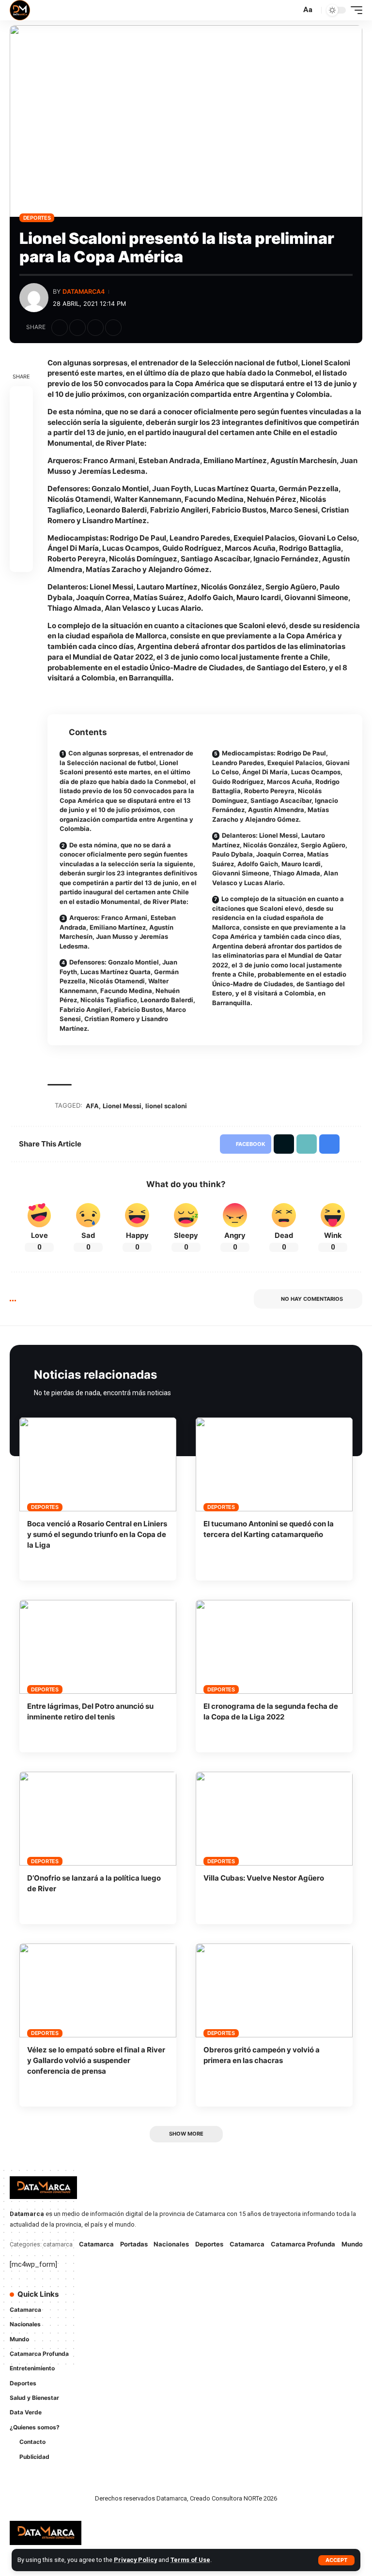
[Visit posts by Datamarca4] (34, 298)
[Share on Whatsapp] (21, 444)
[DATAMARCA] (20, 10)
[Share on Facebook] (60, 328)
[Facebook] (202, 2300)
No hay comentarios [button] (312, 1299)
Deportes (37, 218)
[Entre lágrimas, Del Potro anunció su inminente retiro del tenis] (98, 1647)
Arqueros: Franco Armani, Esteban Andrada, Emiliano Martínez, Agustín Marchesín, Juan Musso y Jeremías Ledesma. (118, 932)
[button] (336, 2560)
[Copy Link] (95, 328)
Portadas (134, 2244)
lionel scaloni (166, 1106)
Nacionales (171, 2244)
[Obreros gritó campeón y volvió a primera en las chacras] (274, 1990)
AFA (92, 1106)
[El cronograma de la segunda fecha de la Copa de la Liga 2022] (274, 1647)
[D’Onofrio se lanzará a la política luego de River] (98, 1819)
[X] (216, 2300)
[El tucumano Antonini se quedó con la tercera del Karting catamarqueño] (274, 1464)
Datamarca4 (84, 292)
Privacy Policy (135, 2560)
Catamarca (96, 2244)
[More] (131, 328)
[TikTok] (202, 2319)
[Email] (21, 491)
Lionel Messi (122, 1106)
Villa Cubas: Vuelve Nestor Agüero (264, 1878)
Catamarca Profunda (303, 2244)
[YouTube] (230, 2300)
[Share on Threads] (21, 467)
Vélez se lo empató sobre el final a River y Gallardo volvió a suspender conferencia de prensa (96, 2060)
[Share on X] (77, 328)
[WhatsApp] (216, 2319)
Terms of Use (190, 2560)
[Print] (113, 328)
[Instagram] (243, 2300)
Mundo (352, 2244)
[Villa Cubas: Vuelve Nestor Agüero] (274, 1819)
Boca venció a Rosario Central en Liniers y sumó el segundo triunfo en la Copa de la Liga (97, 1534)
